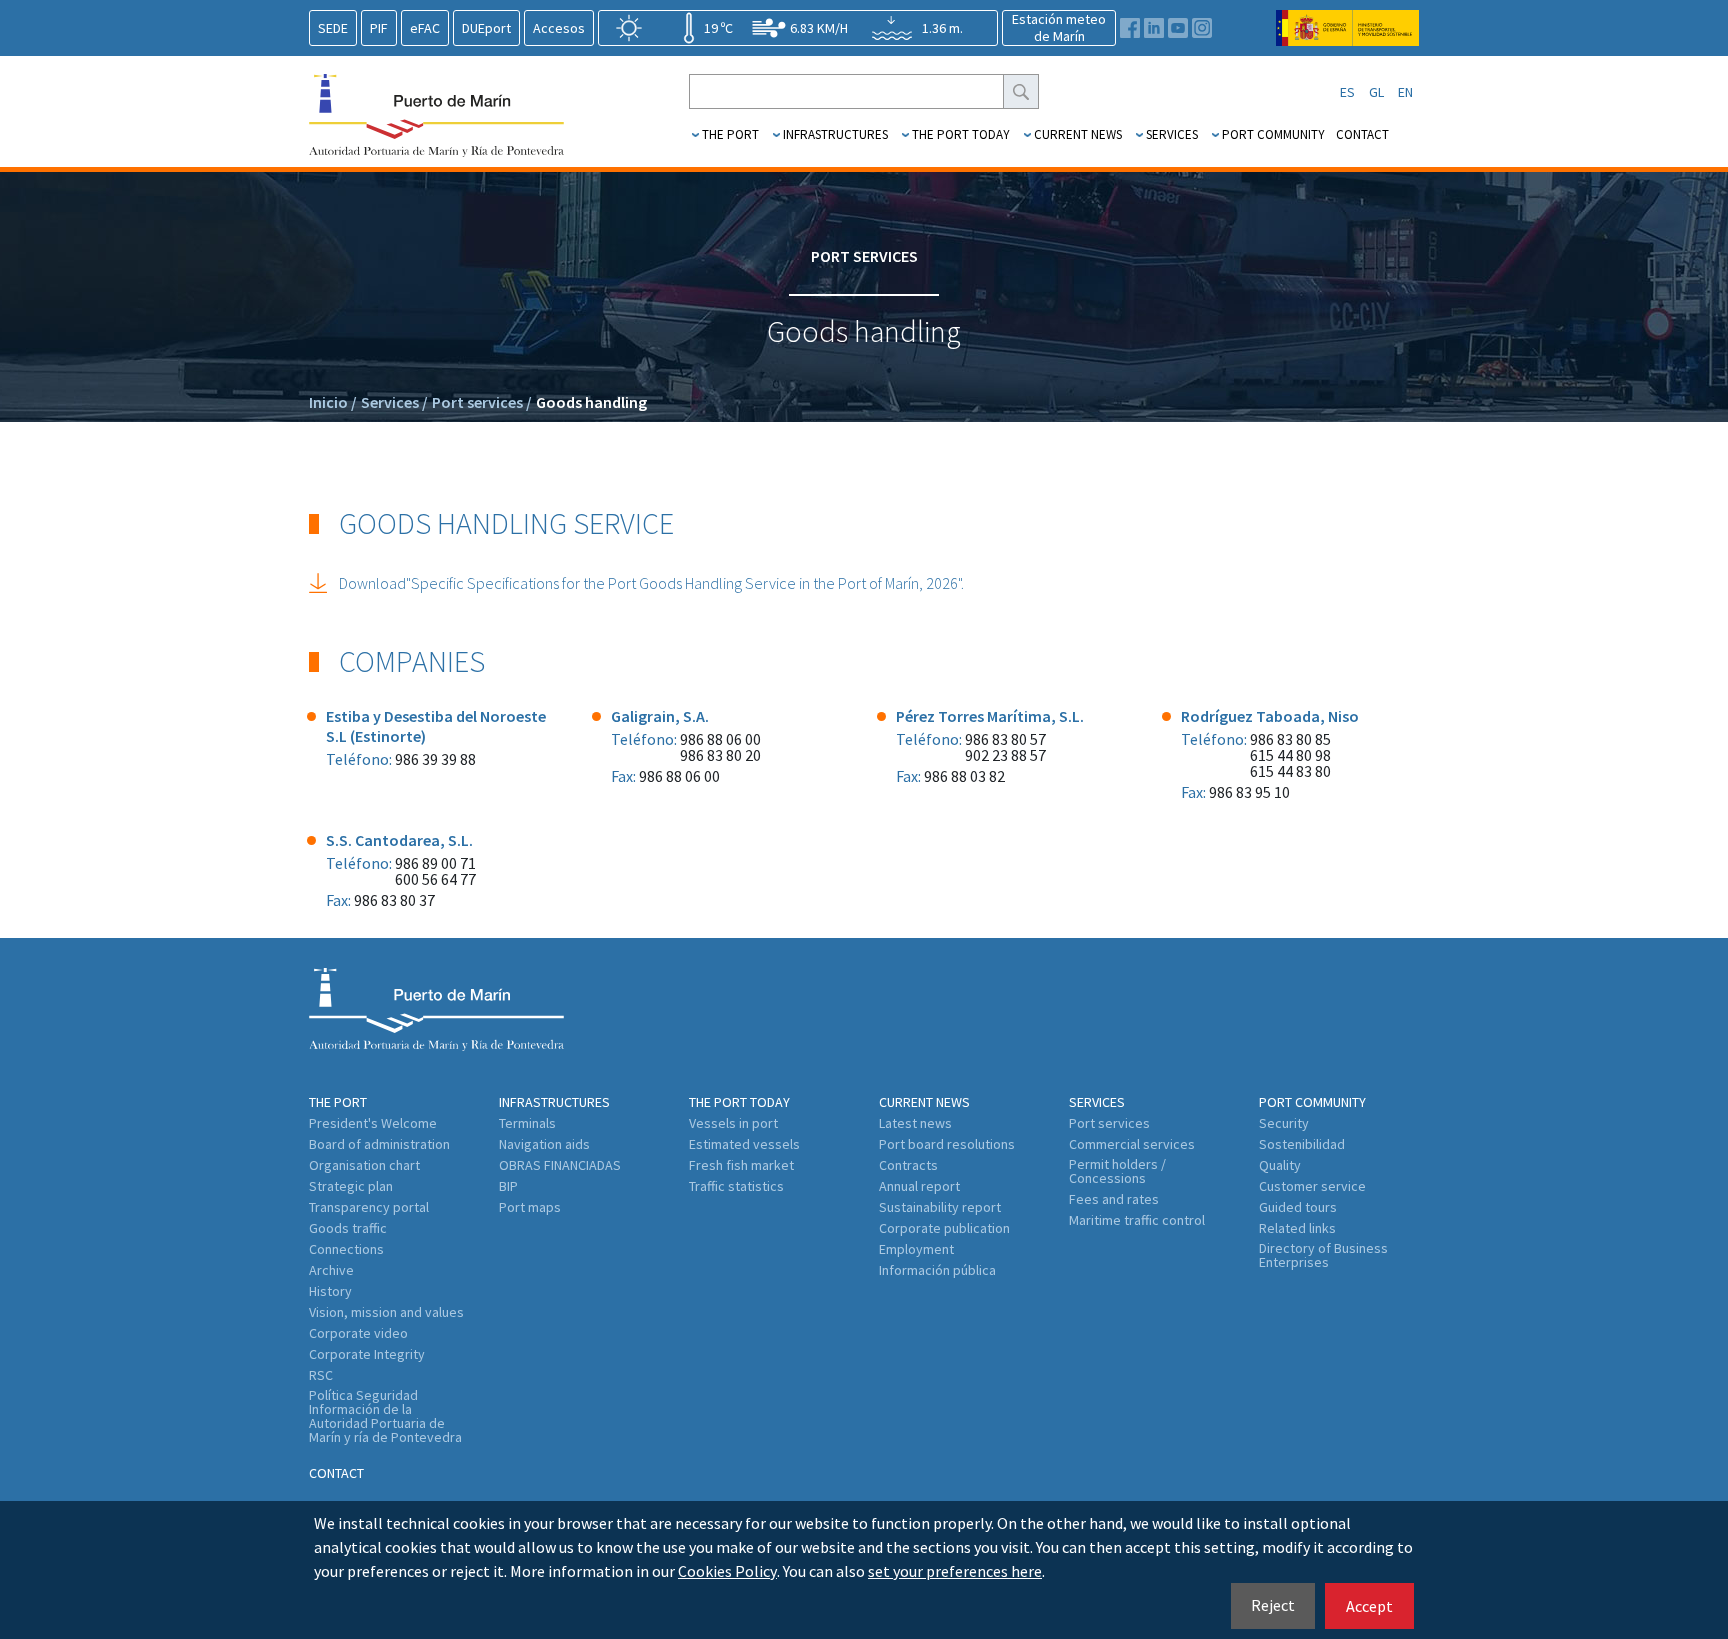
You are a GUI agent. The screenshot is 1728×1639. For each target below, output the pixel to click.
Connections (346, 1249)
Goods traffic (348, 1228)
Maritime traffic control (1137, 1220)
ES (1347, 92)
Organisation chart (364, 1165)
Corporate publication (944, 1228)
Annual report (919, 1186)
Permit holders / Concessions (1117, 1171)
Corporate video (358, 1333)
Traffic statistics (736, 1186)
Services (1172, 134)
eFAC (425, 28)
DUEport (486, 28)
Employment (916, 1249)
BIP (508, 1186)
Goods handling (591, 402)
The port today (961, 134)
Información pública (937, 1270)
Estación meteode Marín (1059, 27)
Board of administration (379, 1144)
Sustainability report (940, 1207)
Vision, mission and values (386, 1312)
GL (1376, 92)
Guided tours (1298, 1207)
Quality (1280, 1165)
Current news (1078, 134)
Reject (1273, 1605)
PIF (379, 28)
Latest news (915, 1123)
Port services (482, 402)
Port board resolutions (947, 1144)
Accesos (559, 28)
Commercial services (1132, 1144)
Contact (1362, 134)
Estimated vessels (744, 1144)
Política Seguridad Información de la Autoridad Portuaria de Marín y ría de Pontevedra (385, 1416)
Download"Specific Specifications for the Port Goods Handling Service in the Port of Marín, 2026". (651, 583)
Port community (1273, 134)
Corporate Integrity (367, 1354)
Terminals (527, 1123)
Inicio (333, 402)
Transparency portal (369, 1207)
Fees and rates (1114, 1199)
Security (1284, 1123)
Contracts (908, 1165)
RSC (321, 1375)
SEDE (333, 28)
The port (730, 134)
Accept (1369, 1606)
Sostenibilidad (1302, 1144)
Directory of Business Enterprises (1323, 1255)
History (330, 1291)
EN (1405, 92)
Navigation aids (544, 1144)
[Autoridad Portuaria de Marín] (1347, 36)
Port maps (530, 1207)
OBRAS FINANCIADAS (560, 1165)
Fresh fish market (741, 1165)
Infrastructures (835, 134)
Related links (1297, 1228)
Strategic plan (351, 1186)
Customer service (1312, 1186)
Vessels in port (733, 1123)
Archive (331, 1270)
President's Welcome (373, 1123)
